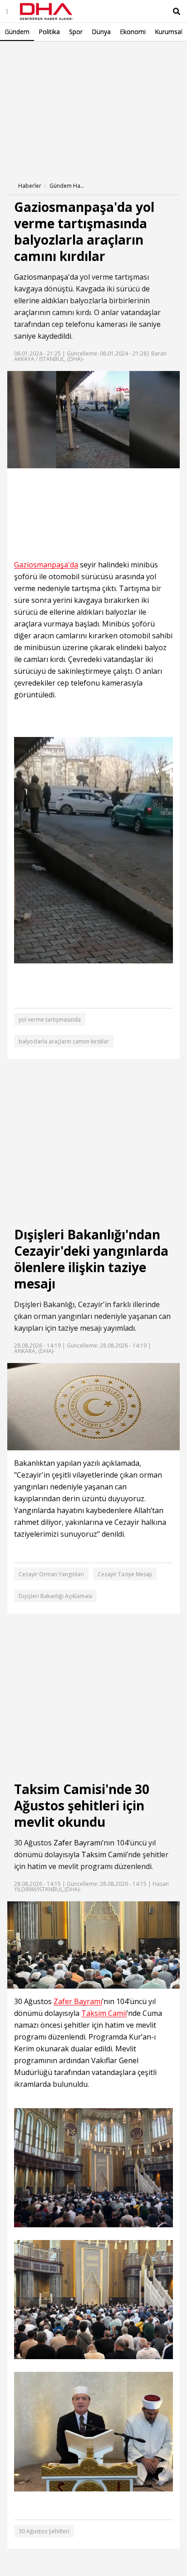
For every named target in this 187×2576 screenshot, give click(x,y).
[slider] (113, 461)
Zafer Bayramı (78, 1843)
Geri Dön (28, 54)
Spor (76, 32)
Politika (49, 32)
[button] (34, 461)
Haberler (30, 186)
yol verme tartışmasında (50, 1020)
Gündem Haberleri (68, 186)
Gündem (17, 32)
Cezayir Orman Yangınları (51, 1574)
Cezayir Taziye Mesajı (125, 1574)
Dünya (101, 32)
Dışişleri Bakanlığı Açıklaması (55, 1596)
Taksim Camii (104, 1854)
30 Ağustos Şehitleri (44, 2531)
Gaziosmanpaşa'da (46, 277)
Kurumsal (169, 32)
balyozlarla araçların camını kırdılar (64, 1041)
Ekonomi (133, 32)
